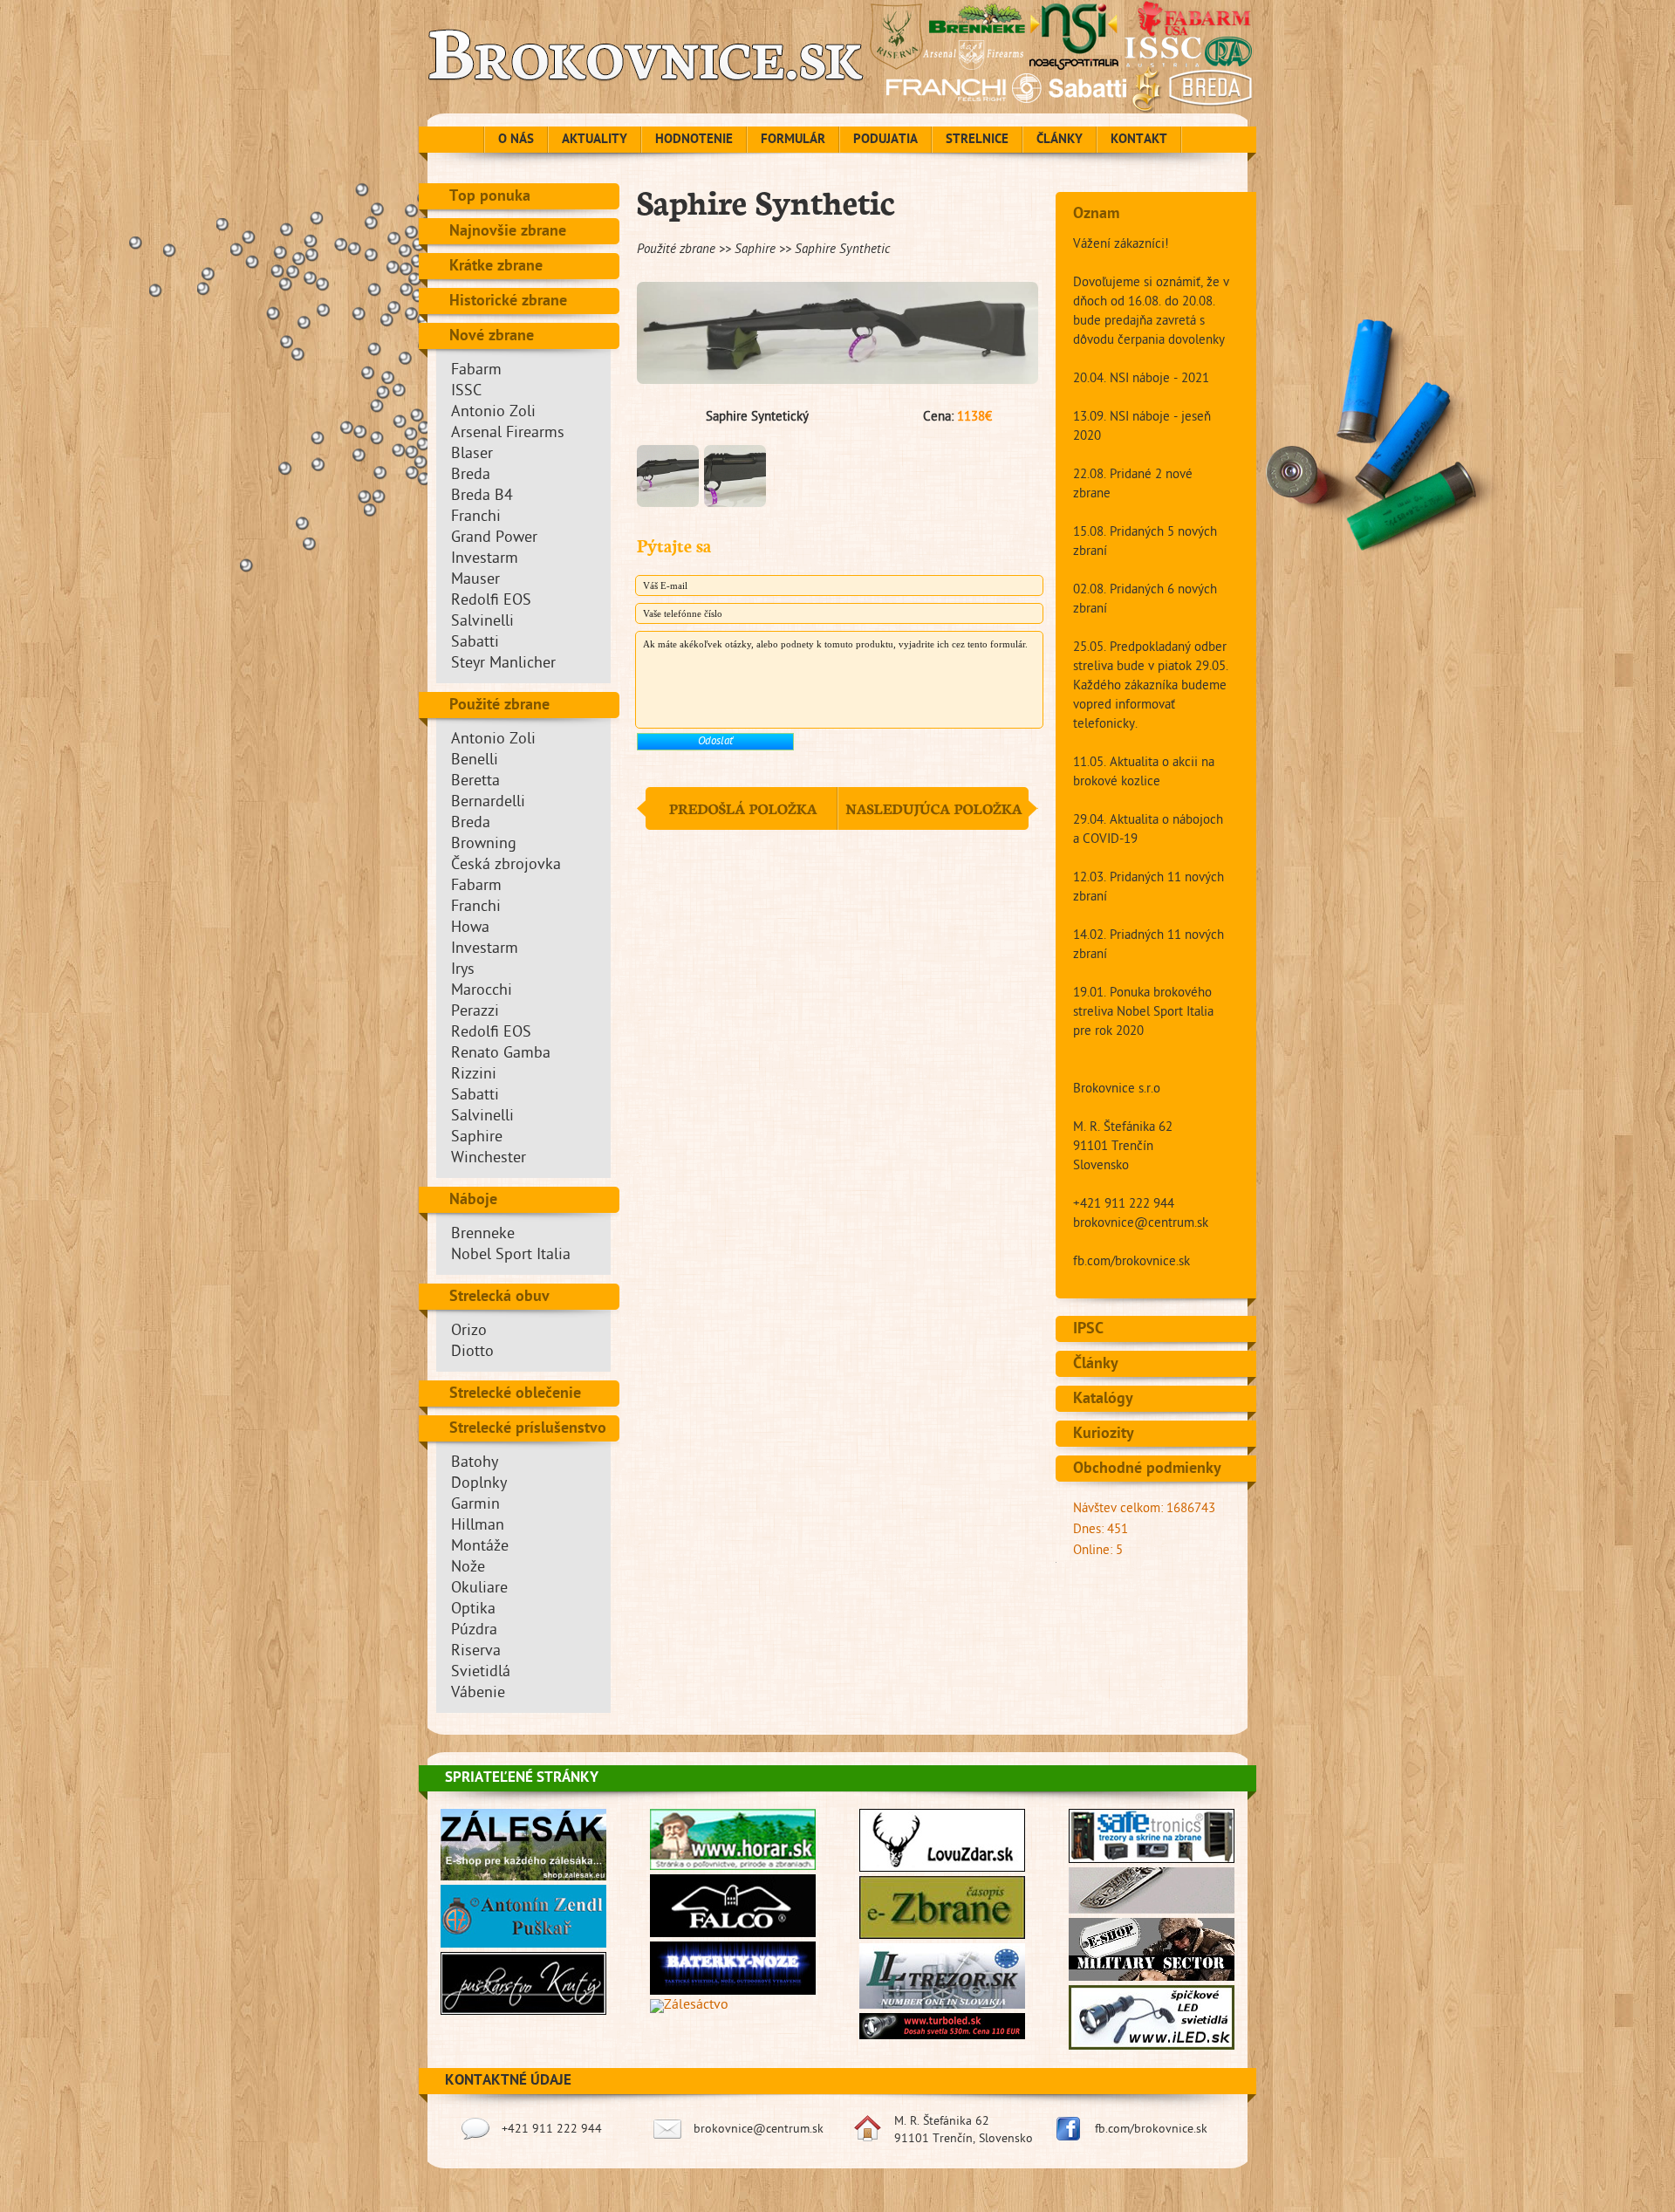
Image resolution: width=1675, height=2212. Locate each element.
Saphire (477, 1138)
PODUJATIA (885, 140)
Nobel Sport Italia (511, 1256)
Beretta (475, 782)
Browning (484, 845)
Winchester (489, 1159)
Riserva (476, 1652)
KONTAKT (1139, 140)
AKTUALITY (595, 140)
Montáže (480, 1548)
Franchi (476, 518)
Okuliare (479, 1589)
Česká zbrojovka (506, 866)
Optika (473, 1610)
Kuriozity (1104, 1435)
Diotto (472, 1353)
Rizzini (474, 1075)
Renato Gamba (501, 1055)
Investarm (485, 560)
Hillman (478, 1527)
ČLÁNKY (1060, 140)
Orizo (469, 1332)
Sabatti (475, 644)
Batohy (475, 1464)
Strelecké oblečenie (515, 1394)
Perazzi (475, 1013)
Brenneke (483, 1235)
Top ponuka (490, 197)
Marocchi (482, 992)
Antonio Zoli (493, 413)
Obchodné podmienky (1147, 1469)
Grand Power (494, 539)
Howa (470, 929)
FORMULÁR (793, 140)
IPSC (1088, 1330)
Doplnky (479, 1485)
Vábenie (478, 1694)
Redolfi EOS (491, 602)
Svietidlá (481, 1673)
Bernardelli (488, 803)
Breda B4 (482, 497)
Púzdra (474, 1631)
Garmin (475, 1506)
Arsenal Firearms (508, 434)
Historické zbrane (508, 302)
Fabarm (476, 371)
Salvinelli (482, 623)
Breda (471, 476)
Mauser (475, 581)
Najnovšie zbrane (508, 232)
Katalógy (1103, 1400)
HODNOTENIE (694, 140)
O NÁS (516, 140)
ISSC (466, 392)
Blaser (472, 455)
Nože (468, 1568)
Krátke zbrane (496, 267)
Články (1096, 1365)
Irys (463, 971)
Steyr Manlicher (503, 664)
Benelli (475, 761)
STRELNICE (977, 140)
